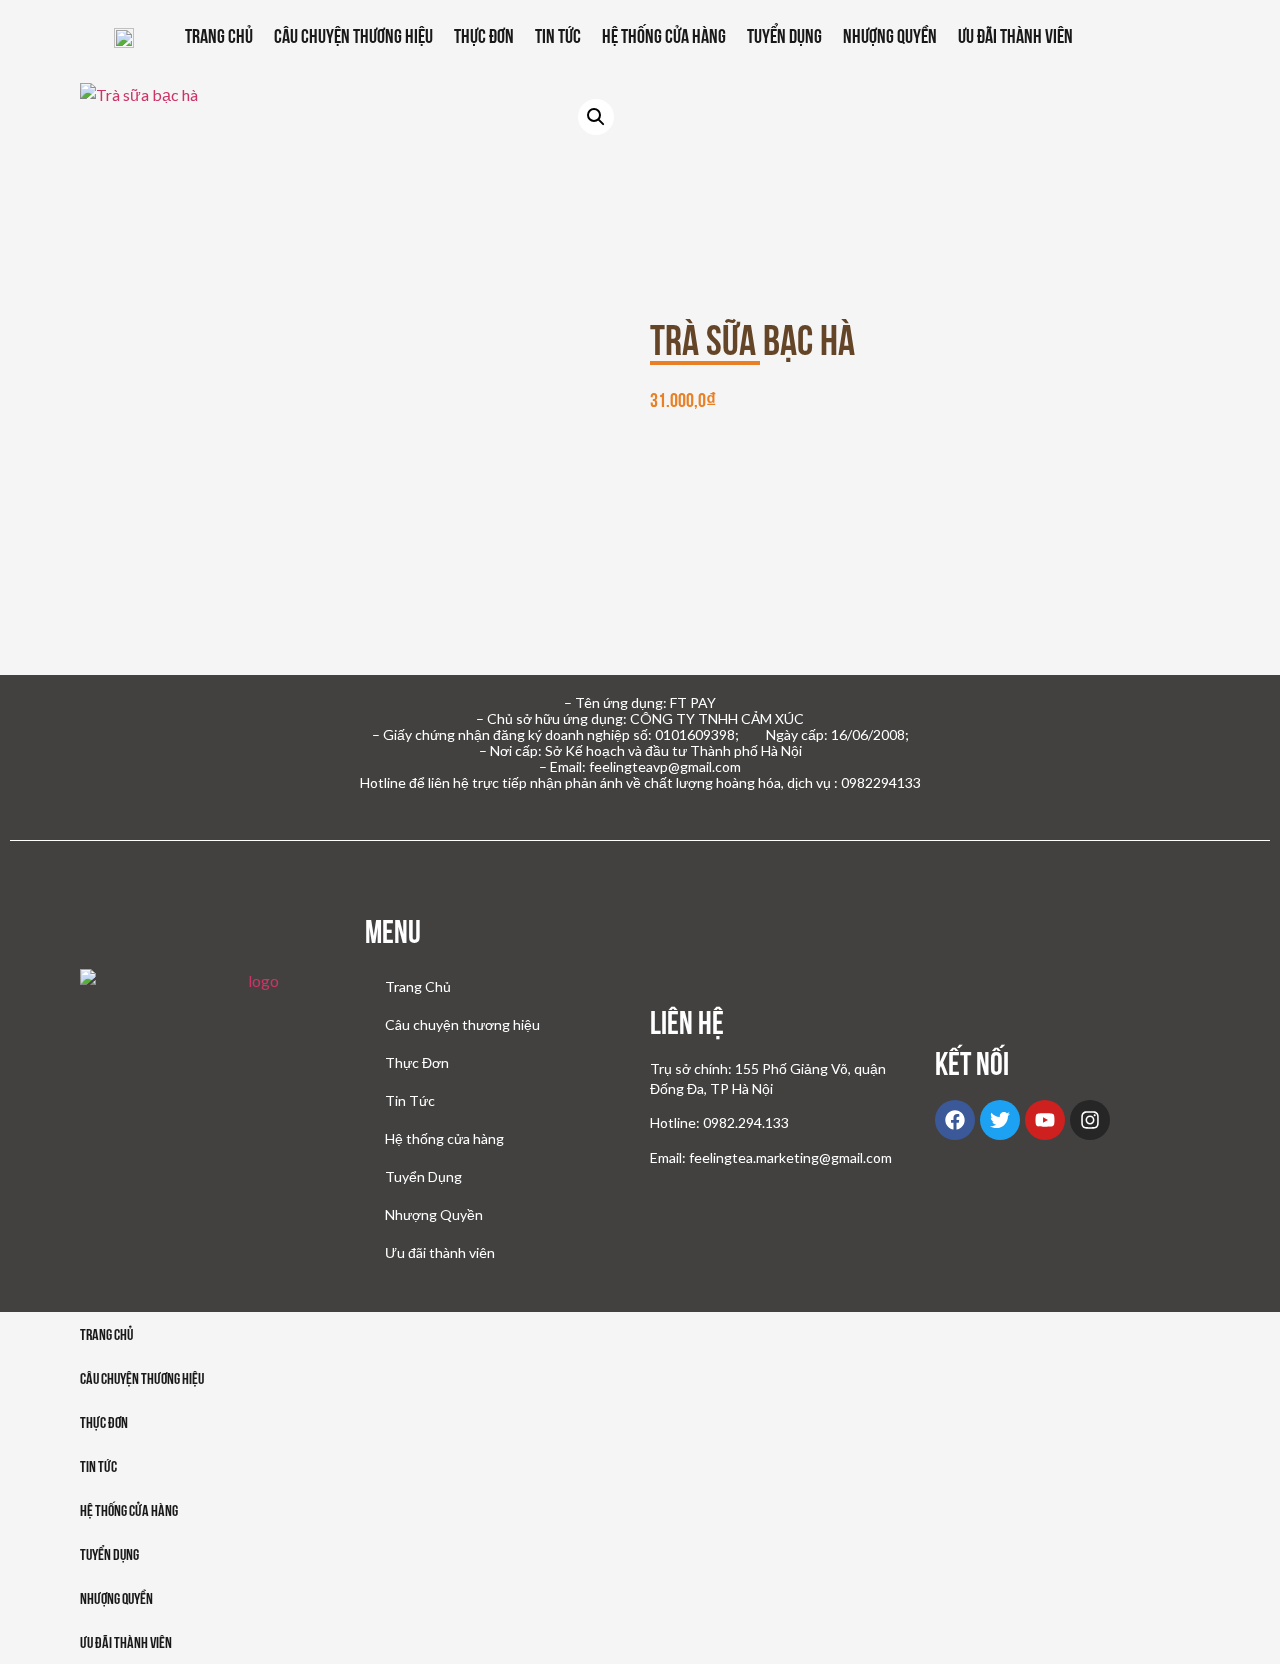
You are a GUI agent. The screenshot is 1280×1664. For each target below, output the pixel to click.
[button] (596, 117)
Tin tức (98, 1466)
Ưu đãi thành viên (1015, 36)
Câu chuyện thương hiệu (353, 36)
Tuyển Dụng (784, 36)
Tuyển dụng (109, 1554)
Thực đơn (104, 1422)
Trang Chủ (219, 36)
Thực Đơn (484, 36)
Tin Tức (558, 36)
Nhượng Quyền (890, 36)
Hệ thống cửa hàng (664, 36)
